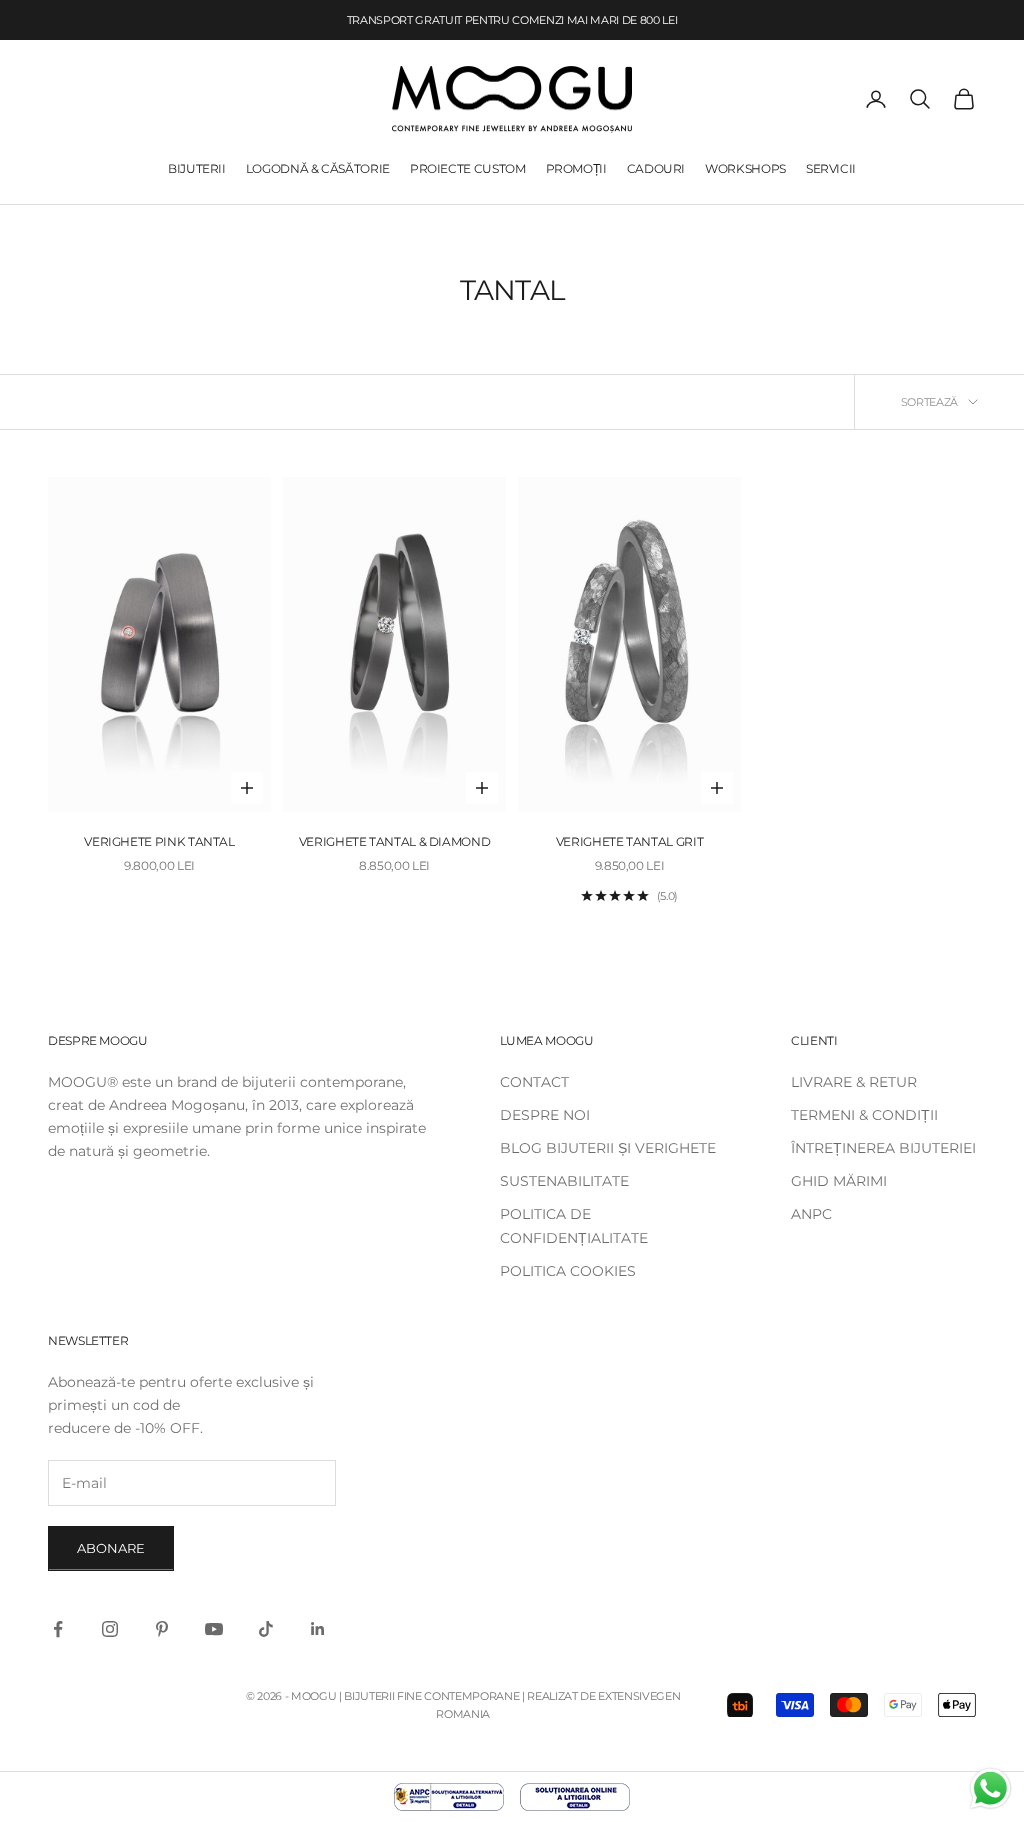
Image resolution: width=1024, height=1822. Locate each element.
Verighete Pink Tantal (159, 841)
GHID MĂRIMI (839, 1181)
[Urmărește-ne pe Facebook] (58, 1629)
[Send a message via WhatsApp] (990, 1788)
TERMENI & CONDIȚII (864, 1115)
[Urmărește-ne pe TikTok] (266, 1629)
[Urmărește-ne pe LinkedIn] (318, 1629)
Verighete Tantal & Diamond (395, 841)
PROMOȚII (576, 168)
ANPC (811, 1214)
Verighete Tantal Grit (629, 841)
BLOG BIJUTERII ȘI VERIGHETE (608, 1148)
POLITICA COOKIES (568, 1271)
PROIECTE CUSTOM (468, 168)
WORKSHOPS (745, 168)
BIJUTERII (197, 168)
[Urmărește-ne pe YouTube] (214, 1629)
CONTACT (534, 1082)
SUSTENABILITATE (564, 1181)
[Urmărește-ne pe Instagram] (110, 1629)
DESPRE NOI (545, 1115)
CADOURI (656, 168)
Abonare (111, 1548)
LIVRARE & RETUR (854, 1082)
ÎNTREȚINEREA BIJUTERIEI (883, 1148)
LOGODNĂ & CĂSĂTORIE (318, 168)
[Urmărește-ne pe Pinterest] (162, 1629)
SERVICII (831, 168)
